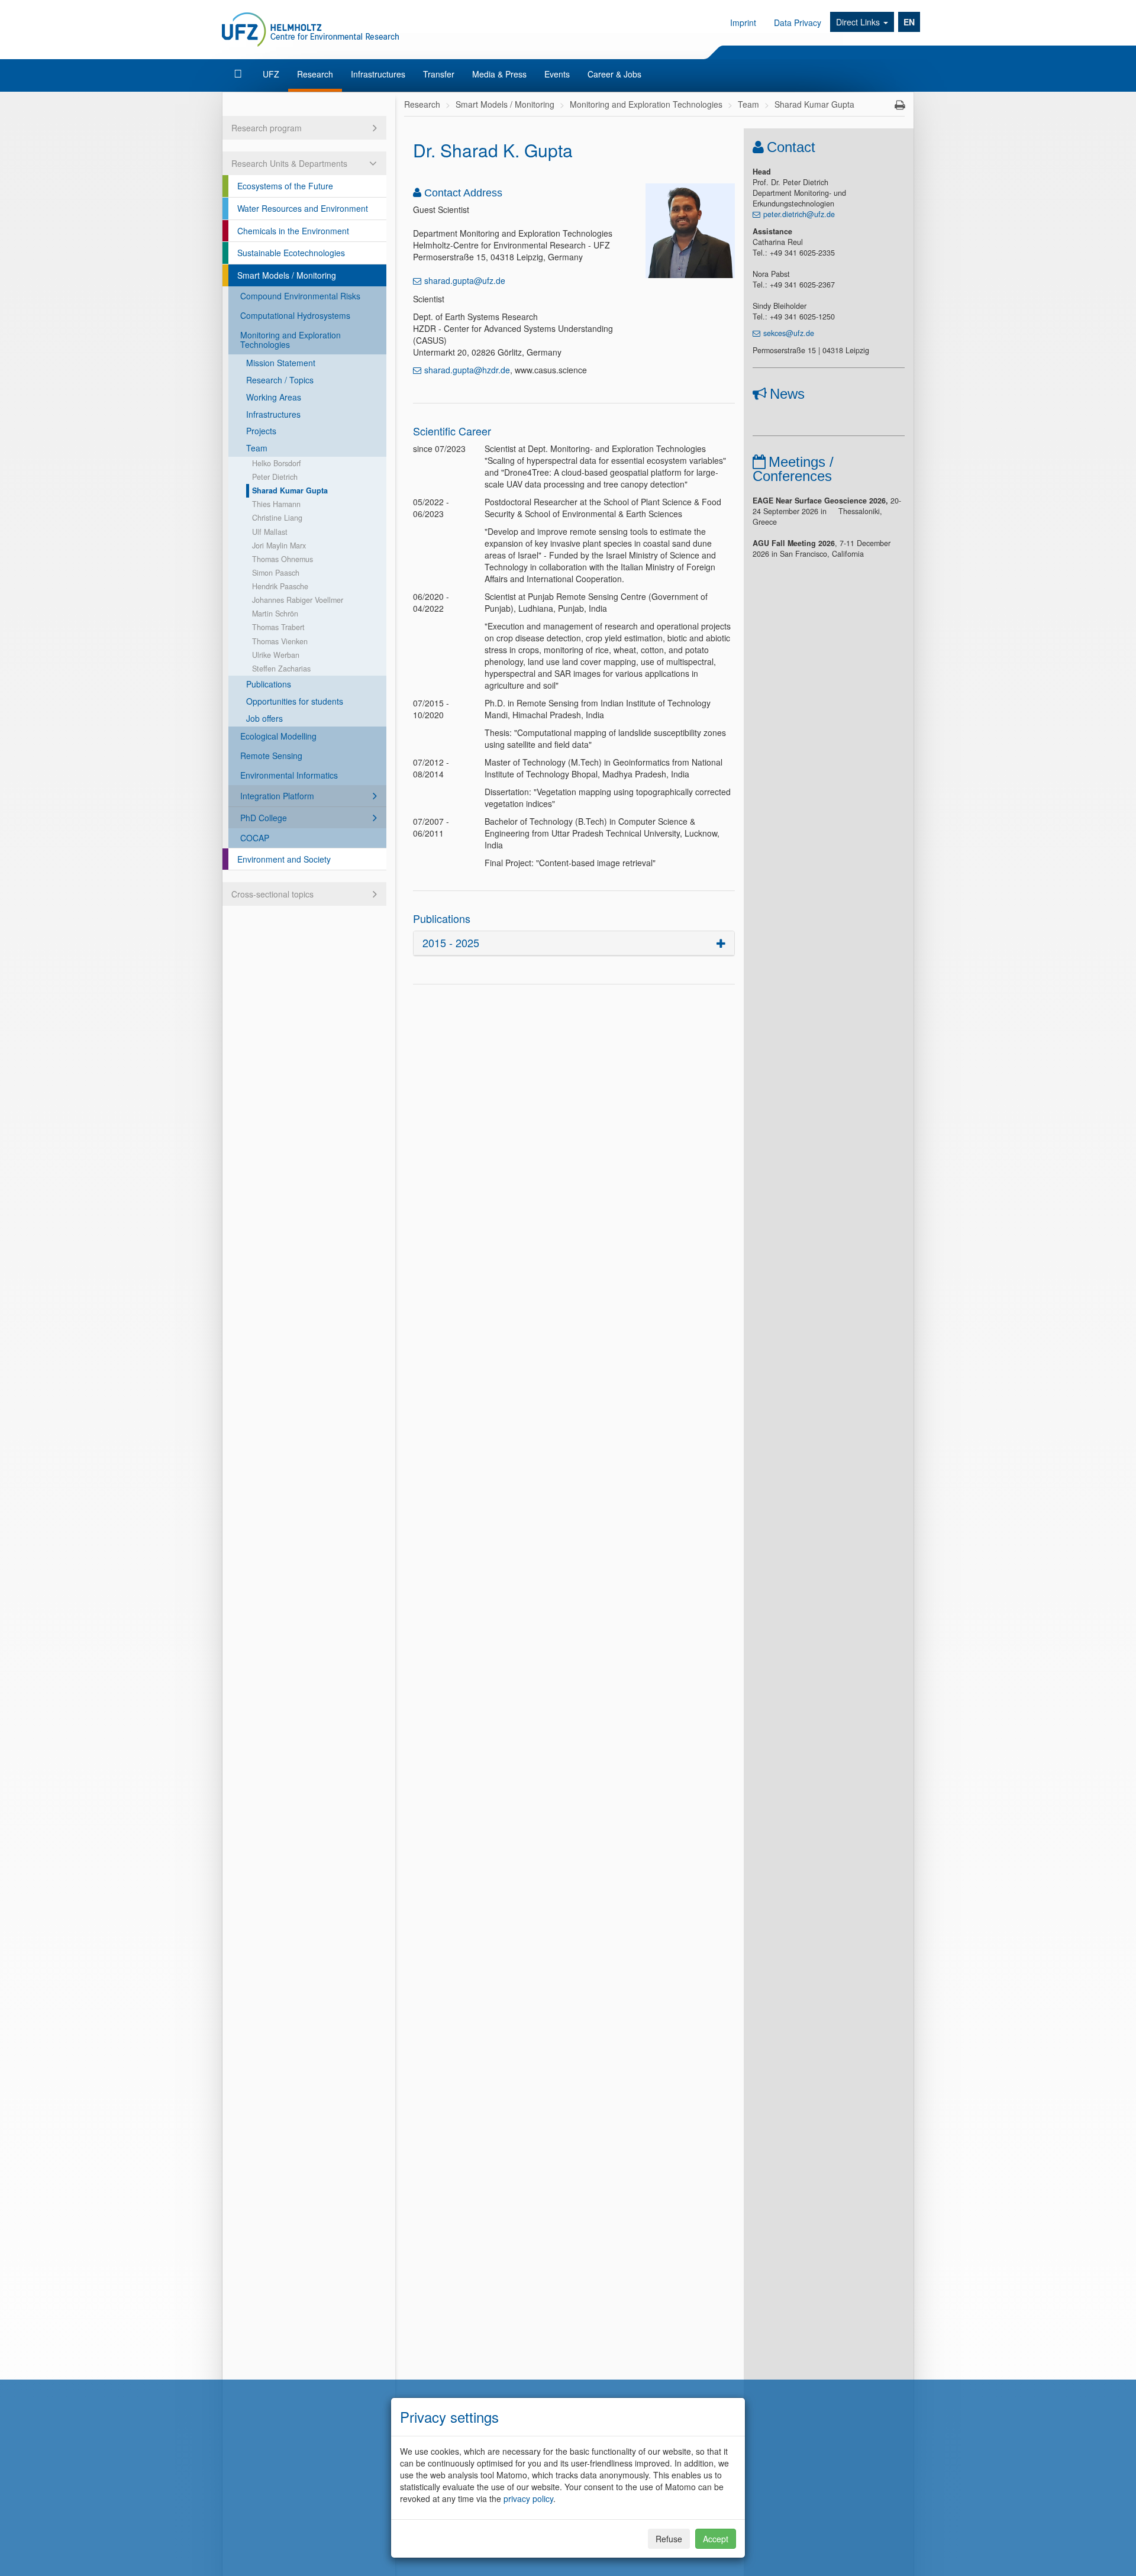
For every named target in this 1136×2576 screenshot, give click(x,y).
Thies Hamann (276, 504)
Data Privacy (798, 22)
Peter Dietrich (275, 477)
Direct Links (859, 22)
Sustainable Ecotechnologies (291, 253)
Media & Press (499, 74)
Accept (716, 2539)
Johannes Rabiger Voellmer (298, 600)
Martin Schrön (275, 614)
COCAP (255, 838)
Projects (261, 431)
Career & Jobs (614, 74)
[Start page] (239, 74)
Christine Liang (277, 518)
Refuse (669, 2539)
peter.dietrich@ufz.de (799, 214)
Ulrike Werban (276, 655)
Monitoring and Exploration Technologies (291, 340)
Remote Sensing (271, 756)
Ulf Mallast (270, 532)
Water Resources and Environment (303, 208)
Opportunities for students (295, 701)
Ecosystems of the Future (285, 186)
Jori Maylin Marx (279, 545)
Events (557, 74)
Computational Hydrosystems (295, 315)
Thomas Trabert (278, 627)
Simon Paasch (276, 573)
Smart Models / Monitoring (287, 275)
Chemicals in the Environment (293, 231)
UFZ (271, 74)
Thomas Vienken (280, 641)
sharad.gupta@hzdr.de (467, 370)
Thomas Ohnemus (283, 559)
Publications (269, 684)
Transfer (439, 74)
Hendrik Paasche (280, 586)
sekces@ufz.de (789, 333)
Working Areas (274, 397)
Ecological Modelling (278, 736)
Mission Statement (281, 363)
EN (909, 22)
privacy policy (528, 2498)
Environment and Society (284, 859)
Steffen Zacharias (281, 669)
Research (315, 74)
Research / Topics (280, 380)
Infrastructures (378, 74)
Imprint (743, 22)
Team (257, 448)
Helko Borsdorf (277, 463)
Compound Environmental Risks (300, 296)
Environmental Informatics (289, 775)
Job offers (264, 718)
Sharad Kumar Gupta (290, 490)
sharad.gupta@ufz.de (465, 280)
